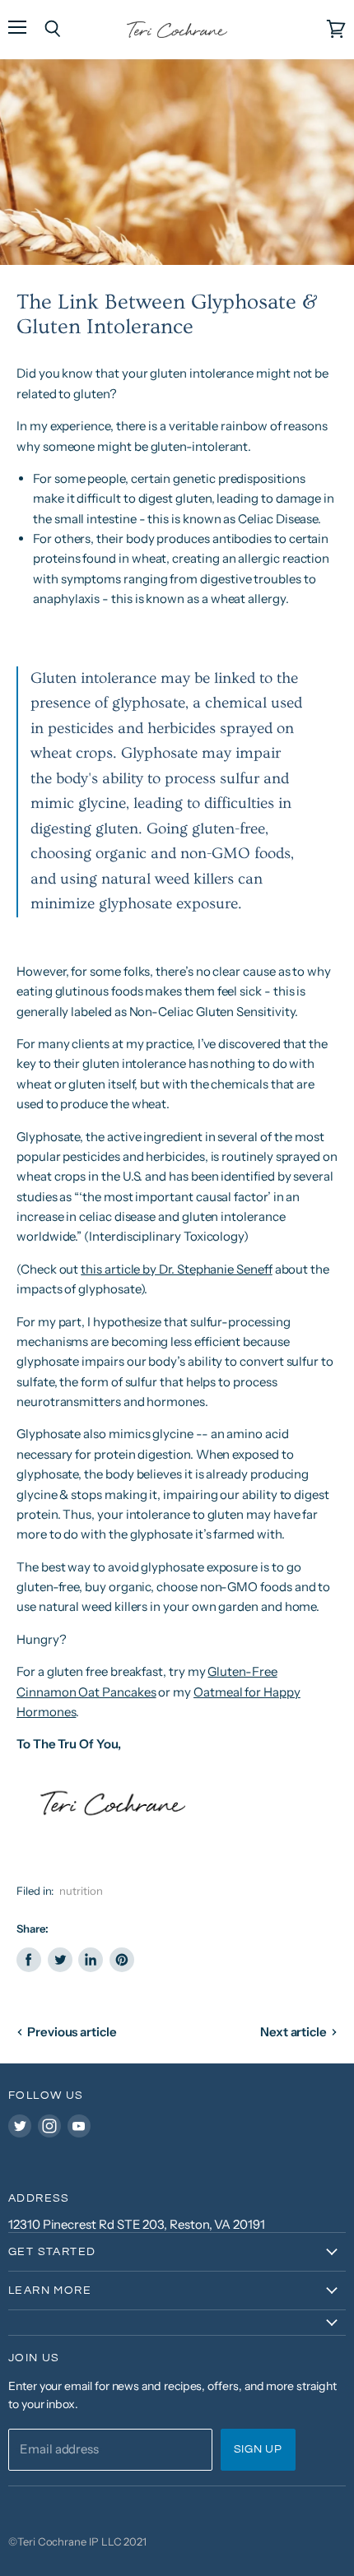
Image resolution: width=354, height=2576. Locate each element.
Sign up (258, 2449)
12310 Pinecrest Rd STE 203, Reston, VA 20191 (137, 2224)
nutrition (81, 1891)
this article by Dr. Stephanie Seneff (176, 1269)
